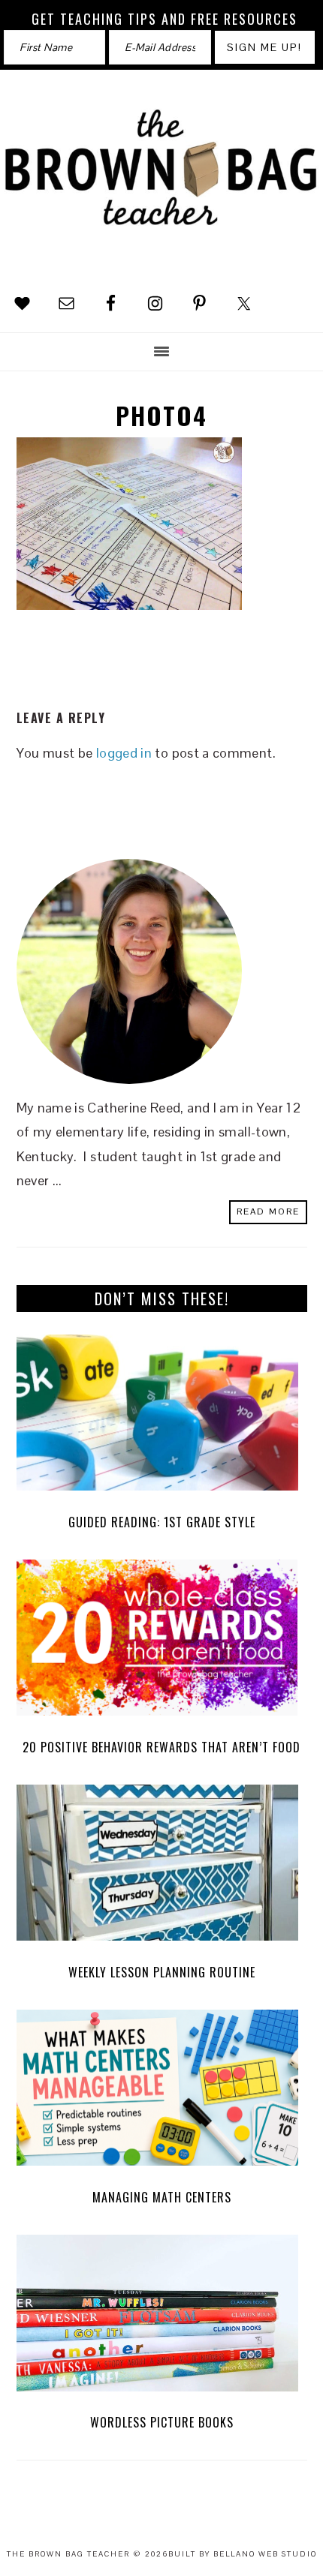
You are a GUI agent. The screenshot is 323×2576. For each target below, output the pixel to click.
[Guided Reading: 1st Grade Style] (162, 1417)
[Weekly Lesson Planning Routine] (162, 1867)
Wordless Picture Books (162, 2422)
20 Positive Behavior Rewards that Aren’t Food (161, 1747)
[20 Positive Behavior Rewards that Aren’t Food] (162, 1642)
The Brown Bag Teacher (161, 180)
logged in (124, 753)
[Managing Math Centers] (162, 2092)
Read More (268, 1211)
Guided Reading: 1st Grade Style (162, 1522)
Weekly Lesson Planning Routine (162, 1972)
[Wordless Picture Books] (162, 2317)
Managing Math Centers (162, 2197)
